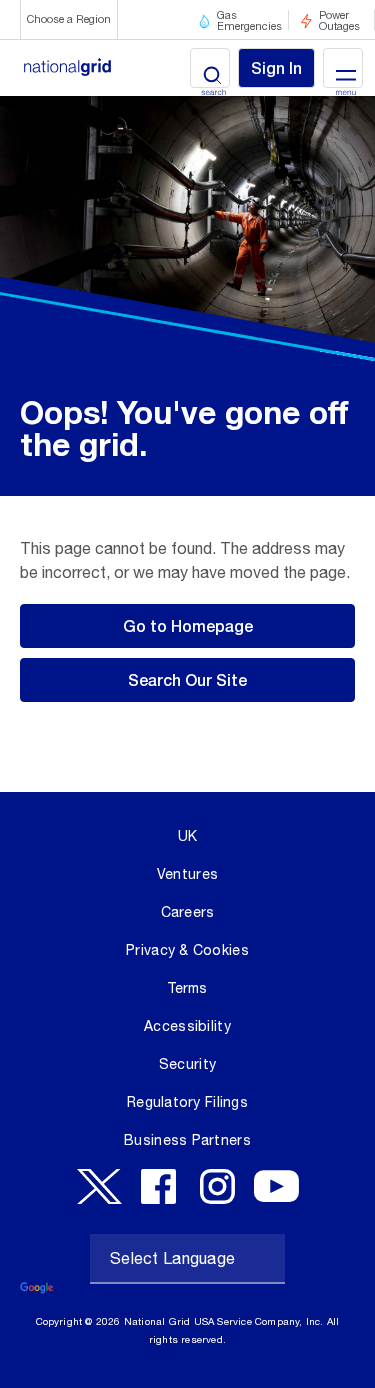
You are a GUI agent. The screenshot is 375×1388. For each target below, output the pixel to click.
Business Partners (187, 1140)
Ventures (187, 874)
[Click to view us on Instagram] (217, 1186)
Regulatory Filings (187, 1102)
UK (188, 836)
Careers (188, 912)
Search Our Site (187, 679)
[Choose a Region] (69, 45)
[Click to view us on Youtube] (276, 1186)
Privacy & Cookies (187, 950)
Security (187, 1064)
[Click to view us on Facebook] (158, 1186)
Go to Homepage (188, 625)
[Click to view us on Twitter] (99, 1186)
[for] (91, 68)
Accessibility (187, 1026)
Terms (187, 988)
